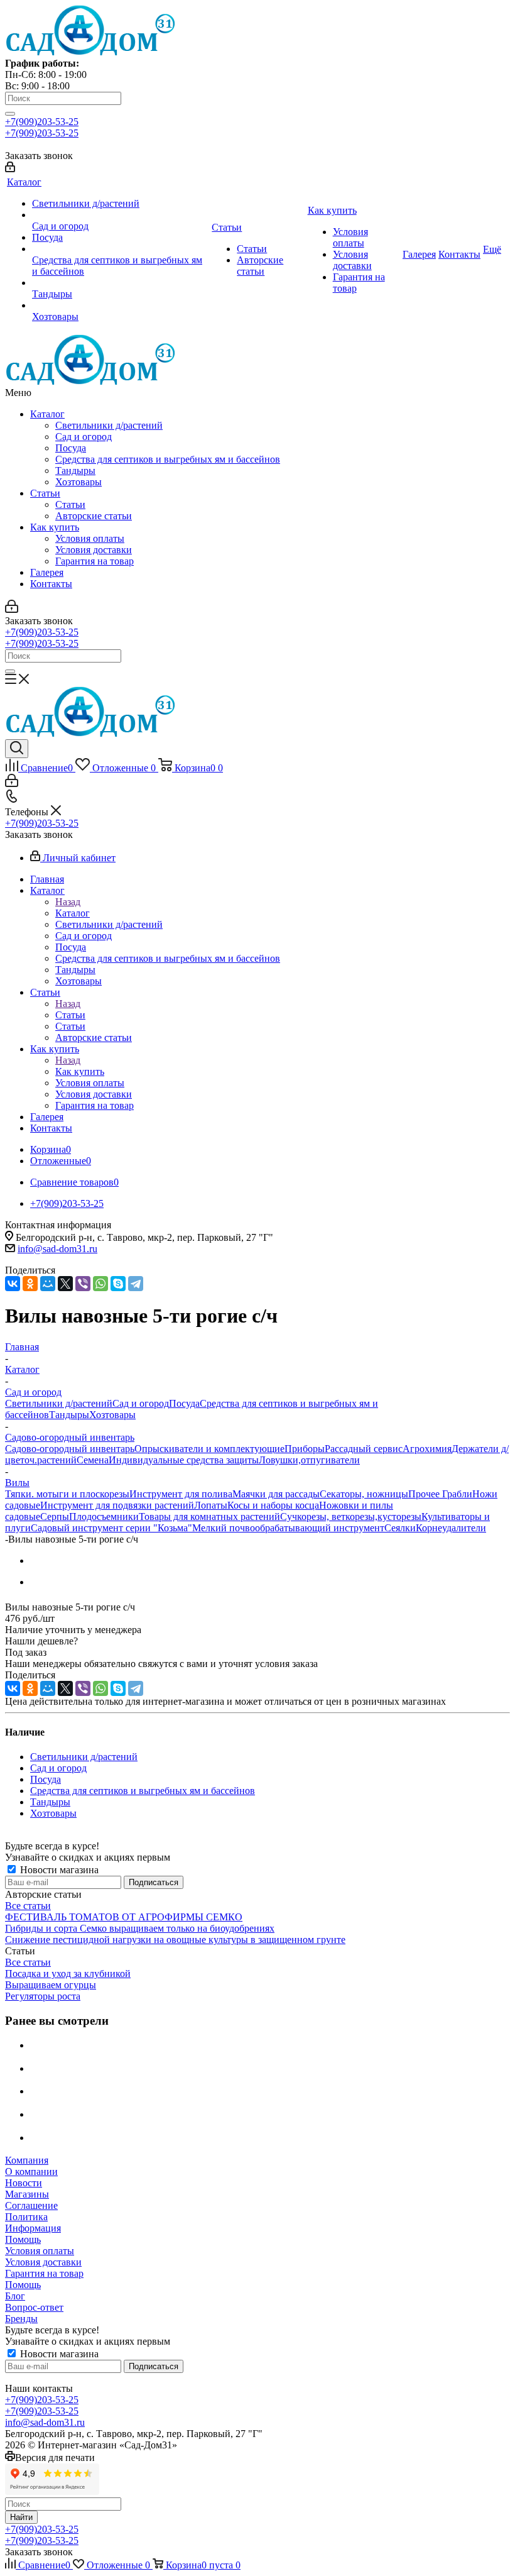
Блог (15, 2296)
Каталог (47, 414)
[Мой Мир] (48, 1284)
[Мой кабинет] (10, 169)
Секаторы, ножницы (364, 1494)
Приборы (305, 1449)
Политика (26, 2217)
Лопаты (211, 1505)
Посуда (71, 448)
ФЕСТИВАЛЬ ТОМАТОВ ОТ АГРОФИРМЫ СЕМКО (124, 1917)
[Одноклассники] (30, 1284)
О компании (31, 2171)
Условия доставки (94, 550)
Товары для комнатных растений (209, 1516)
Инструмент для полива (181, 1494)
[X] (65, 1284)
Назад (68, 902)
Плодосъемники (104, 1516)
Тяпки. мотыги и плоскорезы (67, 1494)
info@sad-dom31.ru (57, 1249)
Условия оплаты (90, 538)
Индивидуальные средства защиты (184, 1460)
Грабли (457, 1494)
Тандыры (75, 471)
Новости (24, 2183)
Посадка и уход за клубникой (68, 1973)
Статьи (45, 493)
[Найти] (10, 114)
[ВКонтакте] (13, 1284)
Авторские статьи (94, 516)
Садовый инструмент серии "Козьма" (111, 1528)
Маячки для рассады (276, 1494)
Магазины (27, 2194)
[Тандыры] (121, 283)
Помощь (23, 2239)
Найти (21, 2517)
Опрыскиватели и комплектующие (209, 1449)
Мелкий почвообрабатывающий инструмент (288, 1528)
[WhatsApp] (100, 1284)
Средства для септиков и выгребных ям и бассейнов (168, 459)
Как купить (55, 527)
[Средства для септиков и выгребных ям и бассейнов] (121, 249)
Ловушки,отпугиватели (309, 1460)
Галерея (47, 572)
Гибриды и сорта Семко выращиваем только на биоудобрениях (140, 1928)
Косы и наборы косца (273, 1505)
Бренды (21, 2319)
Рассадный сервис (364, 1449)
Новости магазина (58, 1870)
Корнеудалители (451, 1528)
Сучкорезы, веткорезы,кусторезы (351, 1516)
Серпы (55, 1516)
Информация (33, 2228)
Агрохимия (427, 1449)
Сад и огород (84, 437)
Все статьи (28, 1906)
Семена (93, 1460)
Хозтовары (79, 482)
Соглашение (31, 2205)
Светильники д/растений (109, 425)
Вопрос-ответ (34, 2307)
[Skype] (118, 1284)
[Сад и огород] (121, 215)
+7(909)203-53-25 (42, 122)
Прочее (425, 1494)
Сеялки (400, 1528)
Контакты (51, 584)
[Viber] (83, 1284)
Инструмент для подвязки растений (117, 1505)
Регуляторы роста (43, 1996)
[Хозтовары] (121, 305)
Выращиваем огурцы (51, 1985)
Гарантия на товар (95, 561)
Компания (27, 2160)
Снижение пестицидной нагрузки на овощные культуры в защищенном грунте (175, 1940)
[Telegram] (136, 1284)
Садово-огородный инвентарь (70, 1449)
